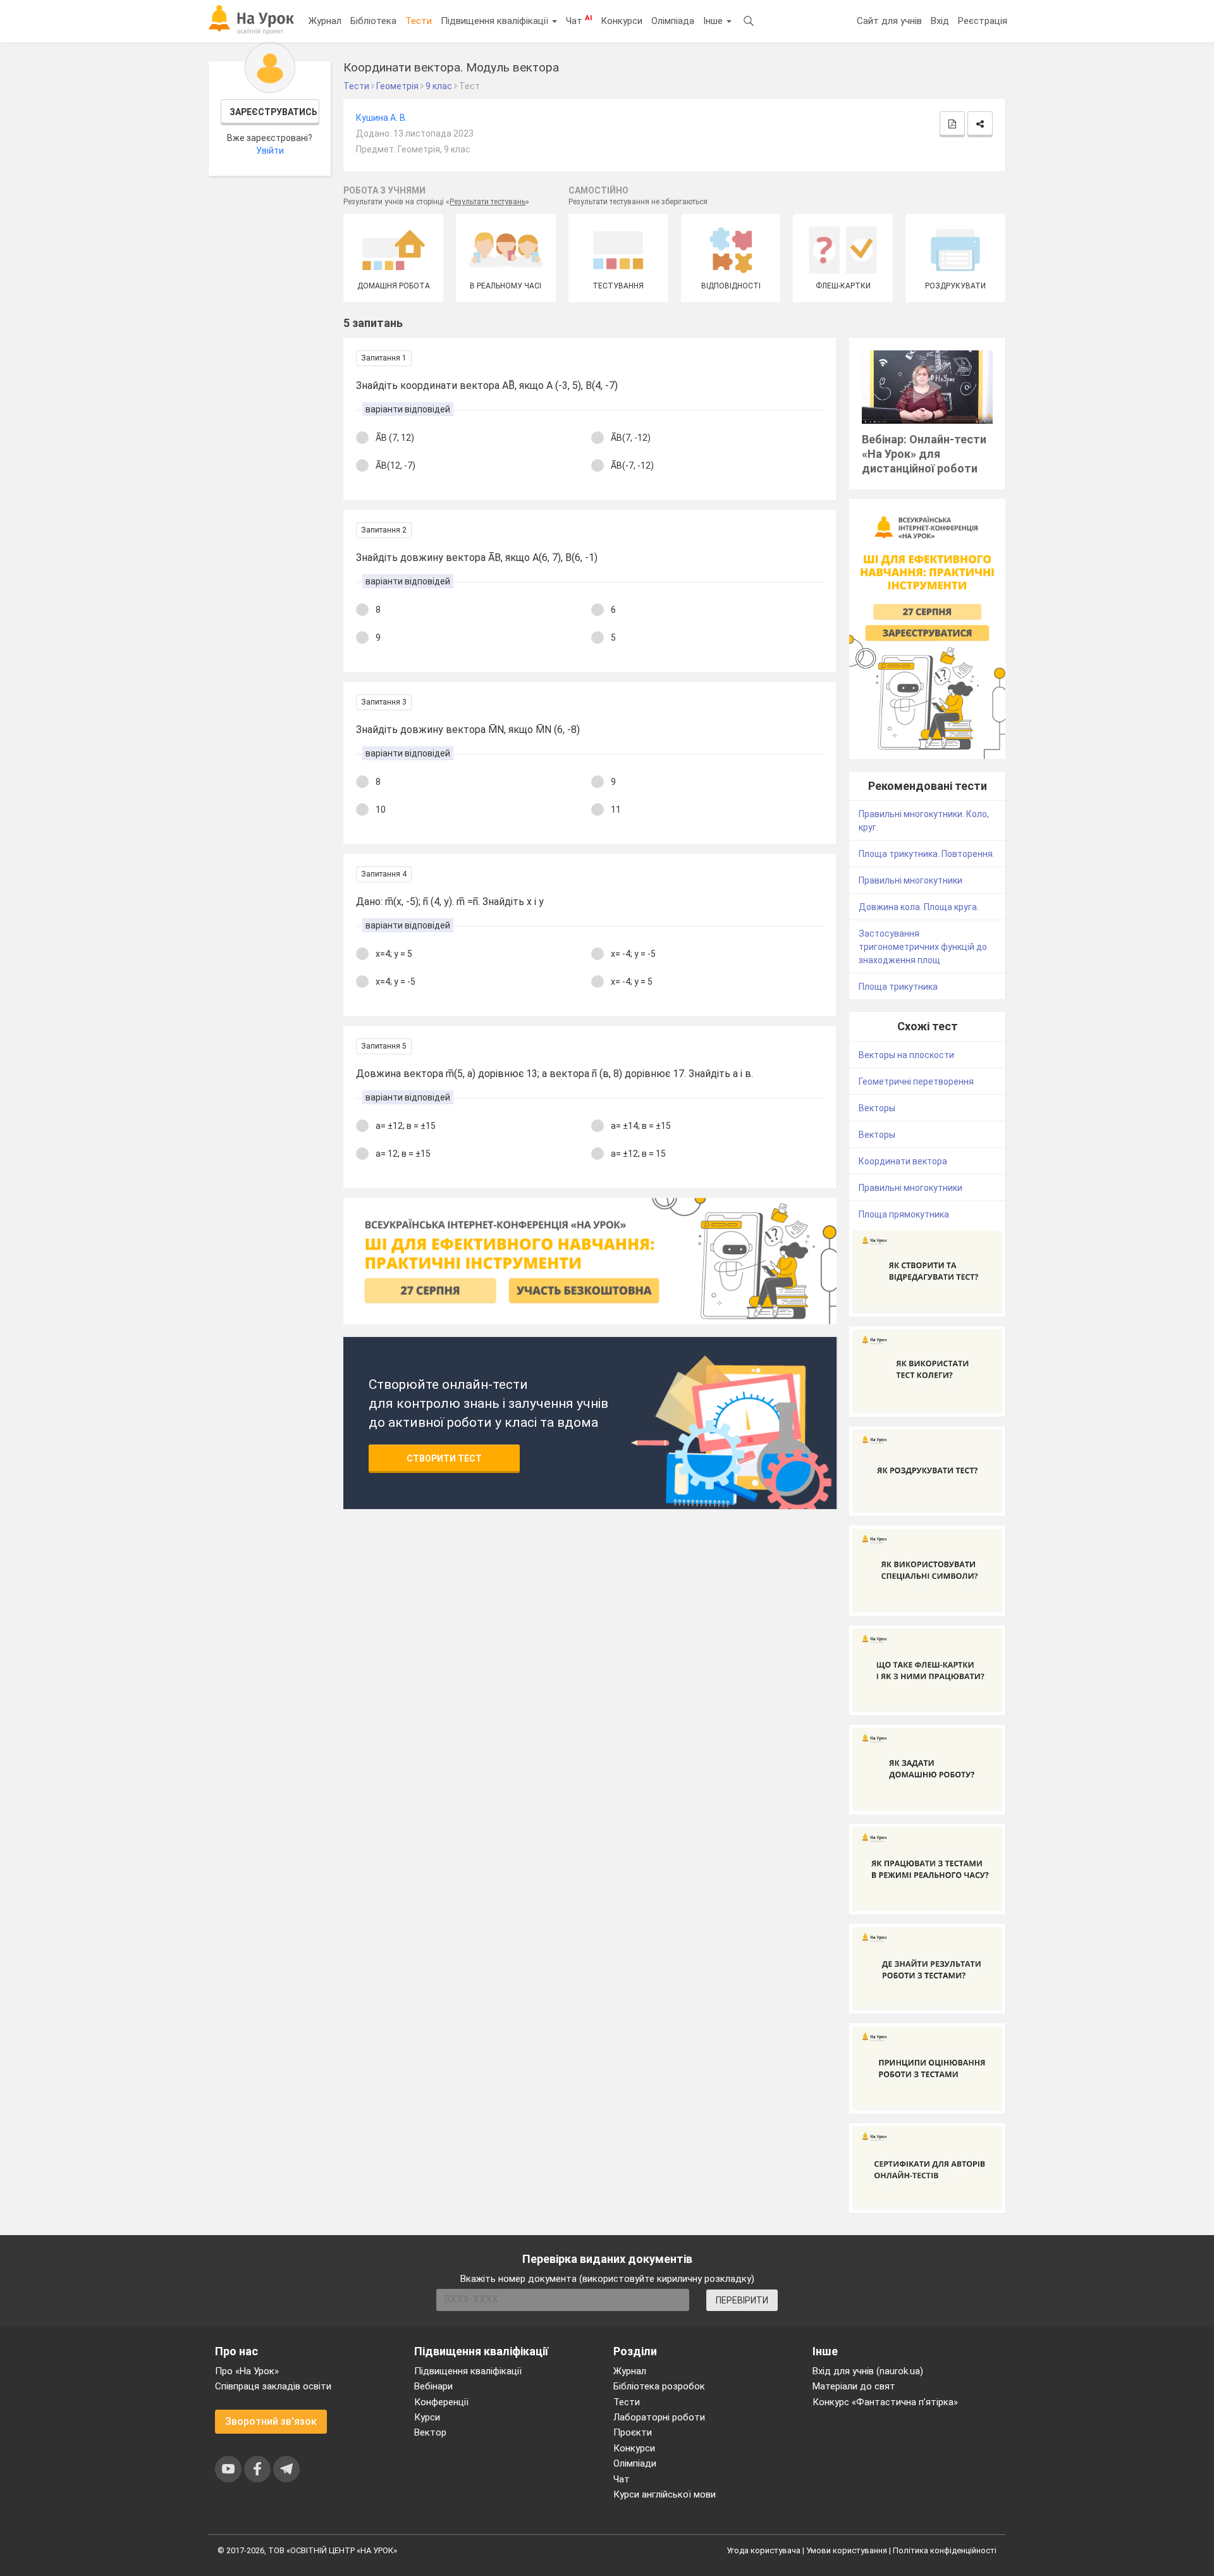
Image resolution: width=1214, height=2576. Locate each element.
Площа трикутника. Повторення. (927, 854)
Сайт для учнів (889, 21)
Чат (579, 20)
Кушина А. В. (382, 118)
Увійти (270, 151)
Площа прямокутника (904, 1214)
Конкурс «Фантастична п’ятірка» (885, 2402)
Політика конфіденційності (945, 2550)
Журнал (325, 21)
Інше (714, 21)
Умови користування (847, 2550)
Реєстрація (983, 21)
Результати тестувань (487, 202)
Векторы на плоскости (906, 1055)
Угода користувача (763, 2550)
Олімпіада (673, 21)
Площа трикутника (898, 987)
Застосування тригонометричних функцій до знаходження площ (923, 947)
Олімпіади (635, 2463)
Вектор (430, 2432)
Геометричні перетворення (916, 1082)
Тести (419, 21)
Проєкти (633, 2432)
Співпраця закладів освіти (273, 2386)
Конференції (441, 2402)
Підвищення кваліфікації (496, 21)
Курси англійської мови (665, 2494)
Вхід (940, 21)
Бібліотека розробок (659, 2386)
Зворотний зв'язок (271, 2421)
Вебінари (433, 2386)
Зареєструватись (273, 112)
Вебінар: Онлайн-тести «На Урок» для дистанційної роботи (924, 454)
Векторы (877, 1108)
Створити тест (444, 1458)
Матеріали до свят (854, 2386)
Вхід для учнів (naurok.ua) (868, 2371)
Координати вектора (903, 1161)
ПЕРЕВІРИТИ (742, 2300)
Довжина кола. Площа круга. (919, 907)
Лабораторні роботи (659, 2417)
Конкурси (622, 21)
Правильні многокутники (910, 880)
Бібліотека (373, 21)
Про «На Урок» (247, 2371)
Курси (427, 2417)
